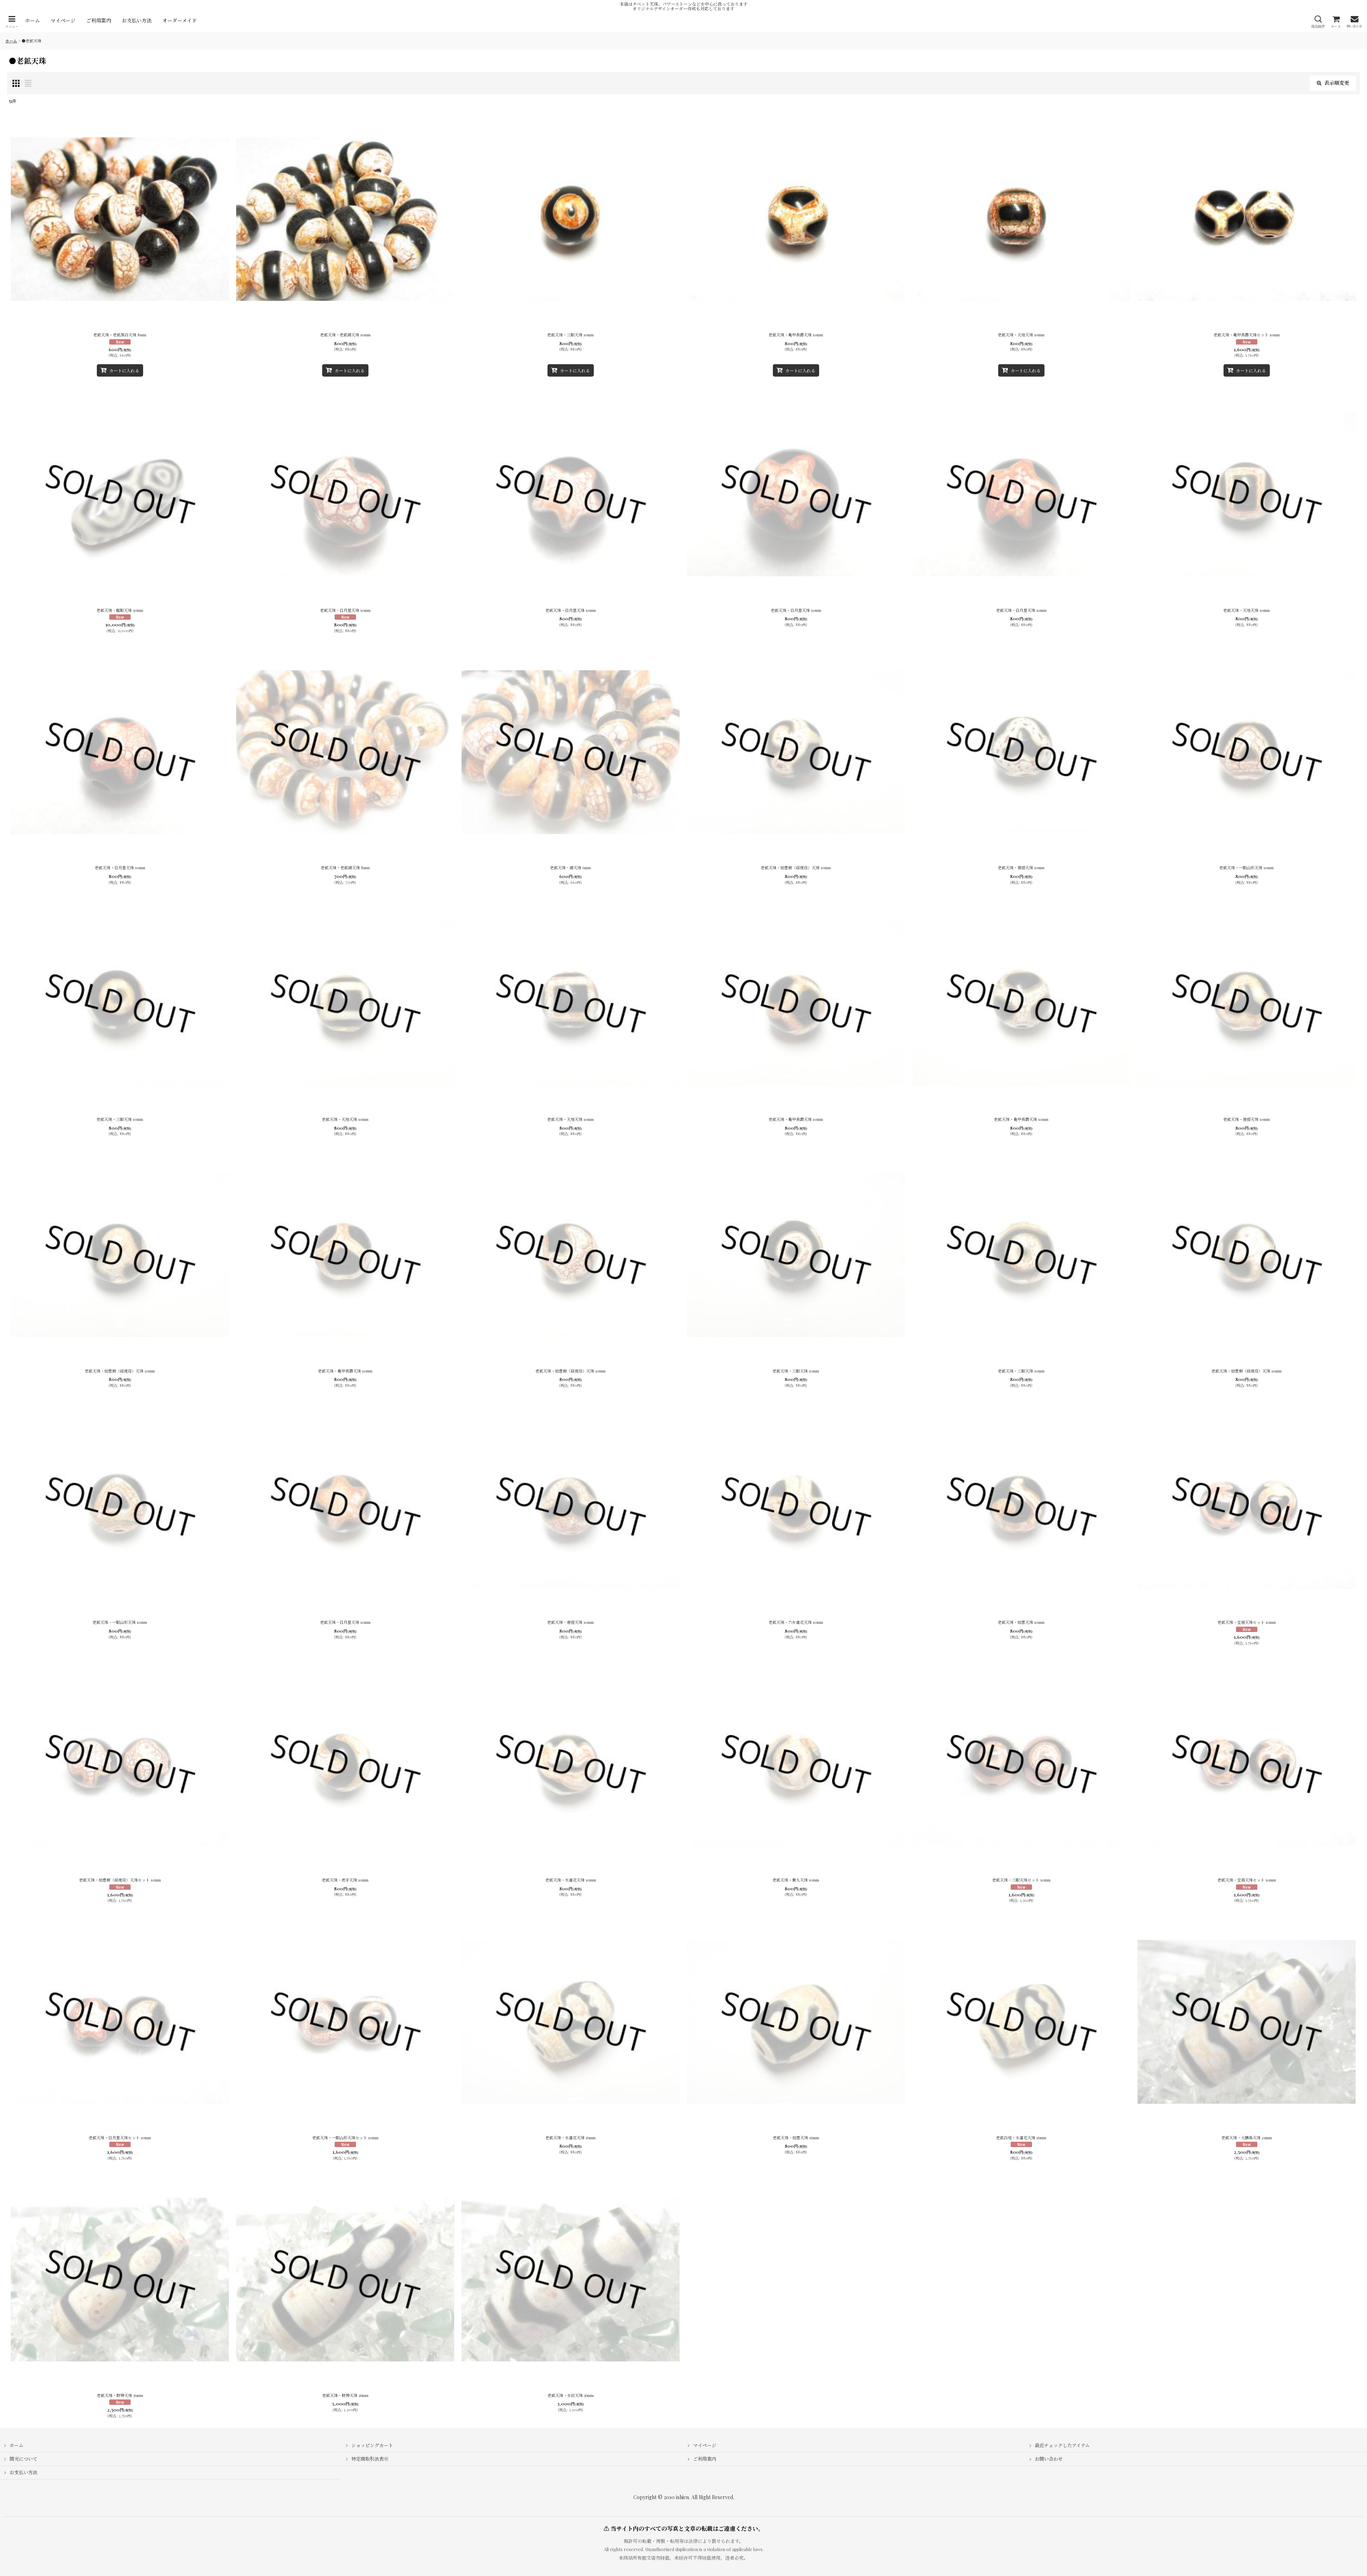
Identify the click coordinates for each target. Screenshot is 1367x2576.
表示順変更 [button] (1337, 83)
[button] (12, 22)
